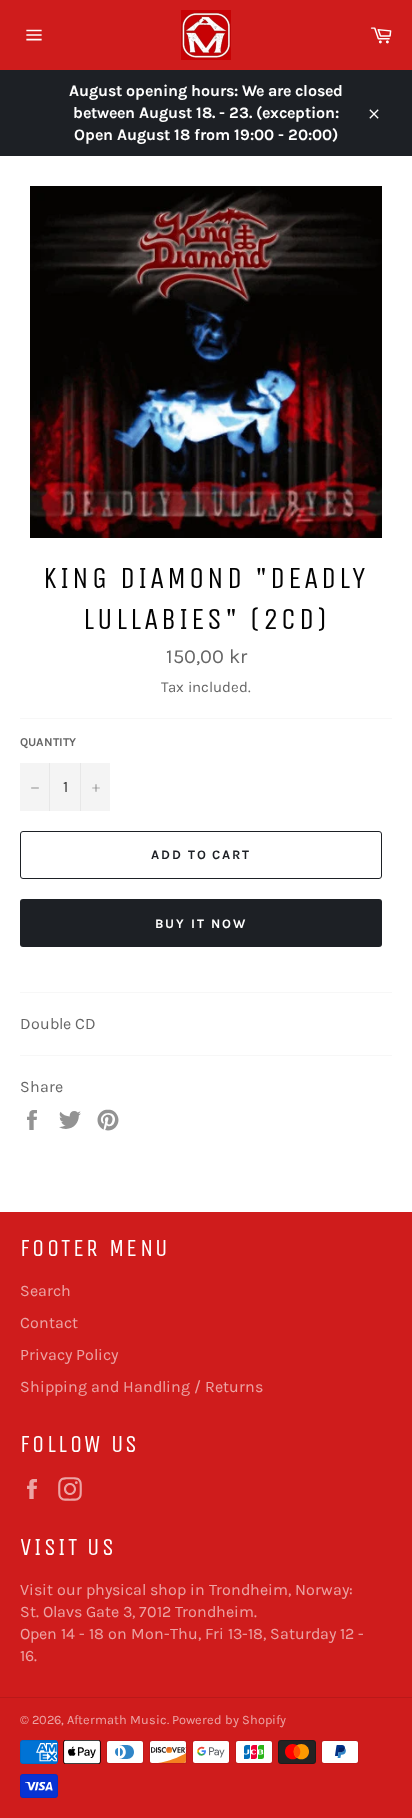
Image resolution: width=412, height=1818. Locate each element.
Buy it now (201, 923)
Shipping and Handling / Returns (141, 1386)
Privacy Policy (69, 1354)
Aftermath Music (117, 1719)
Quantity (48, 742)
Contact (49, 1322)
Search (45, 1290)
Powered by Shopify (229, 1719)
